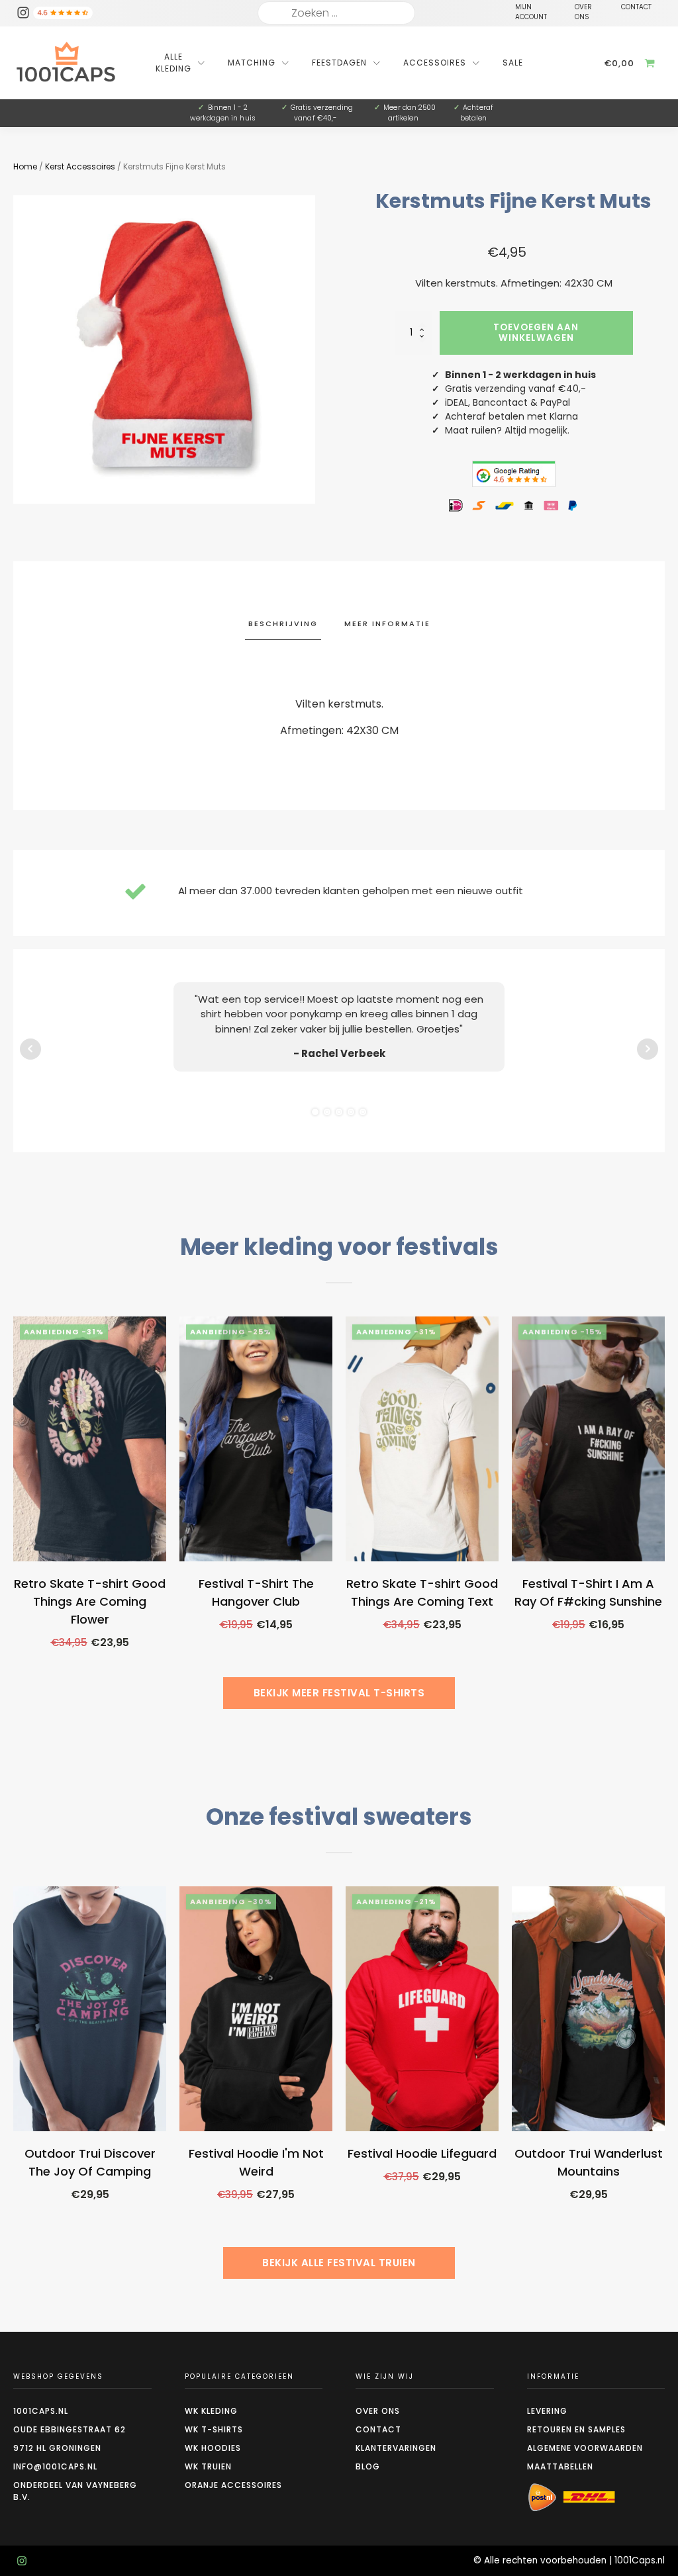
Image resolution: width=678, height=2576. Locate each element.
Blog (368, 2466)
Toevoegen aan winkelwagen (536, 333)
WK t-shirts (214, 2429)
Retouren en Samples (576, 2429)
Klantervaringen (396, 2448)
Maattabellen (560, 2466)
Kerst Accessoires (80, 166)
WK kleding (211, 2411)
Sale (513, 63)
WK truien (208, 2466)
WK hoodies (213, 2448)
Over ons (378, 2411)
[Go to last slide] (13, 1519)
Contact (378, 2429)
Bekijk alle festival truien (339, 2263)
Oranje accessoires (233, 2485)
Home (25, 166)
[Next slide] (665, 1519)
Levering (547, 2411)
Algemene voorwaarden (585, 2448)
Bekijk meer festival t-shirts (339, 1693)
